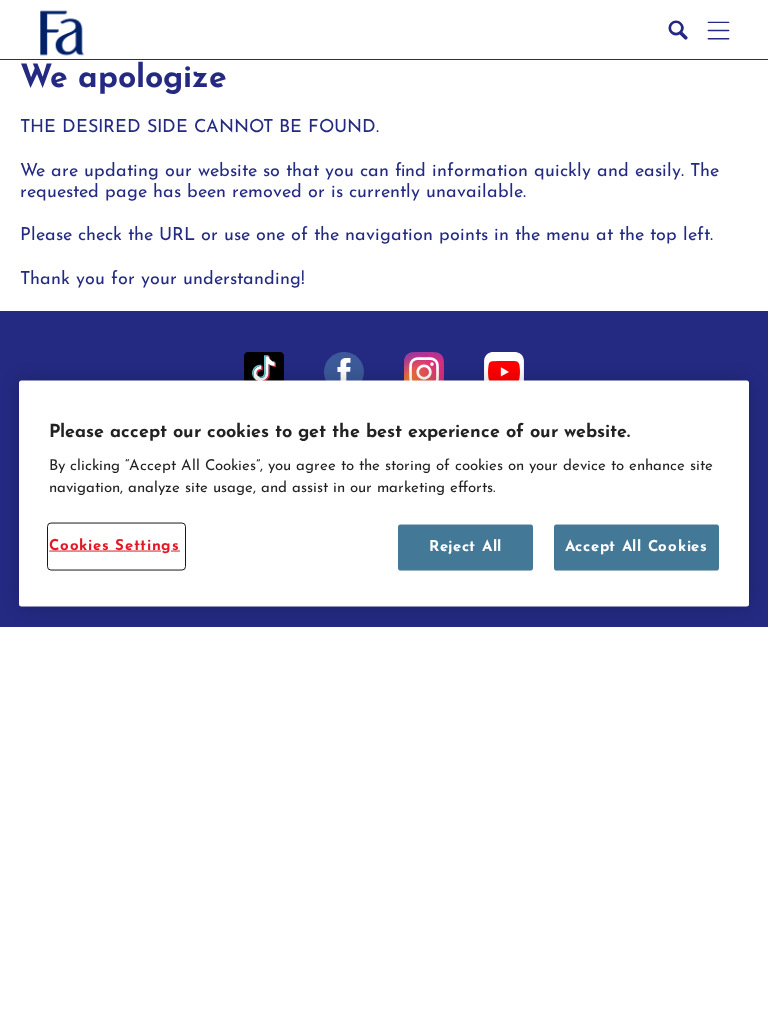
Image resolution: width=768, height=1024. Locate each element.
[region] (384, 493)
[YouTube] (504, 372)
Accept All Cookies (636, 546)
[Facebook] (344, 372)
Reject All (465, 546)
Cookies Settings (114, 545)
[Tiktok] (264, 372)
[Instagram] (424, 372)
